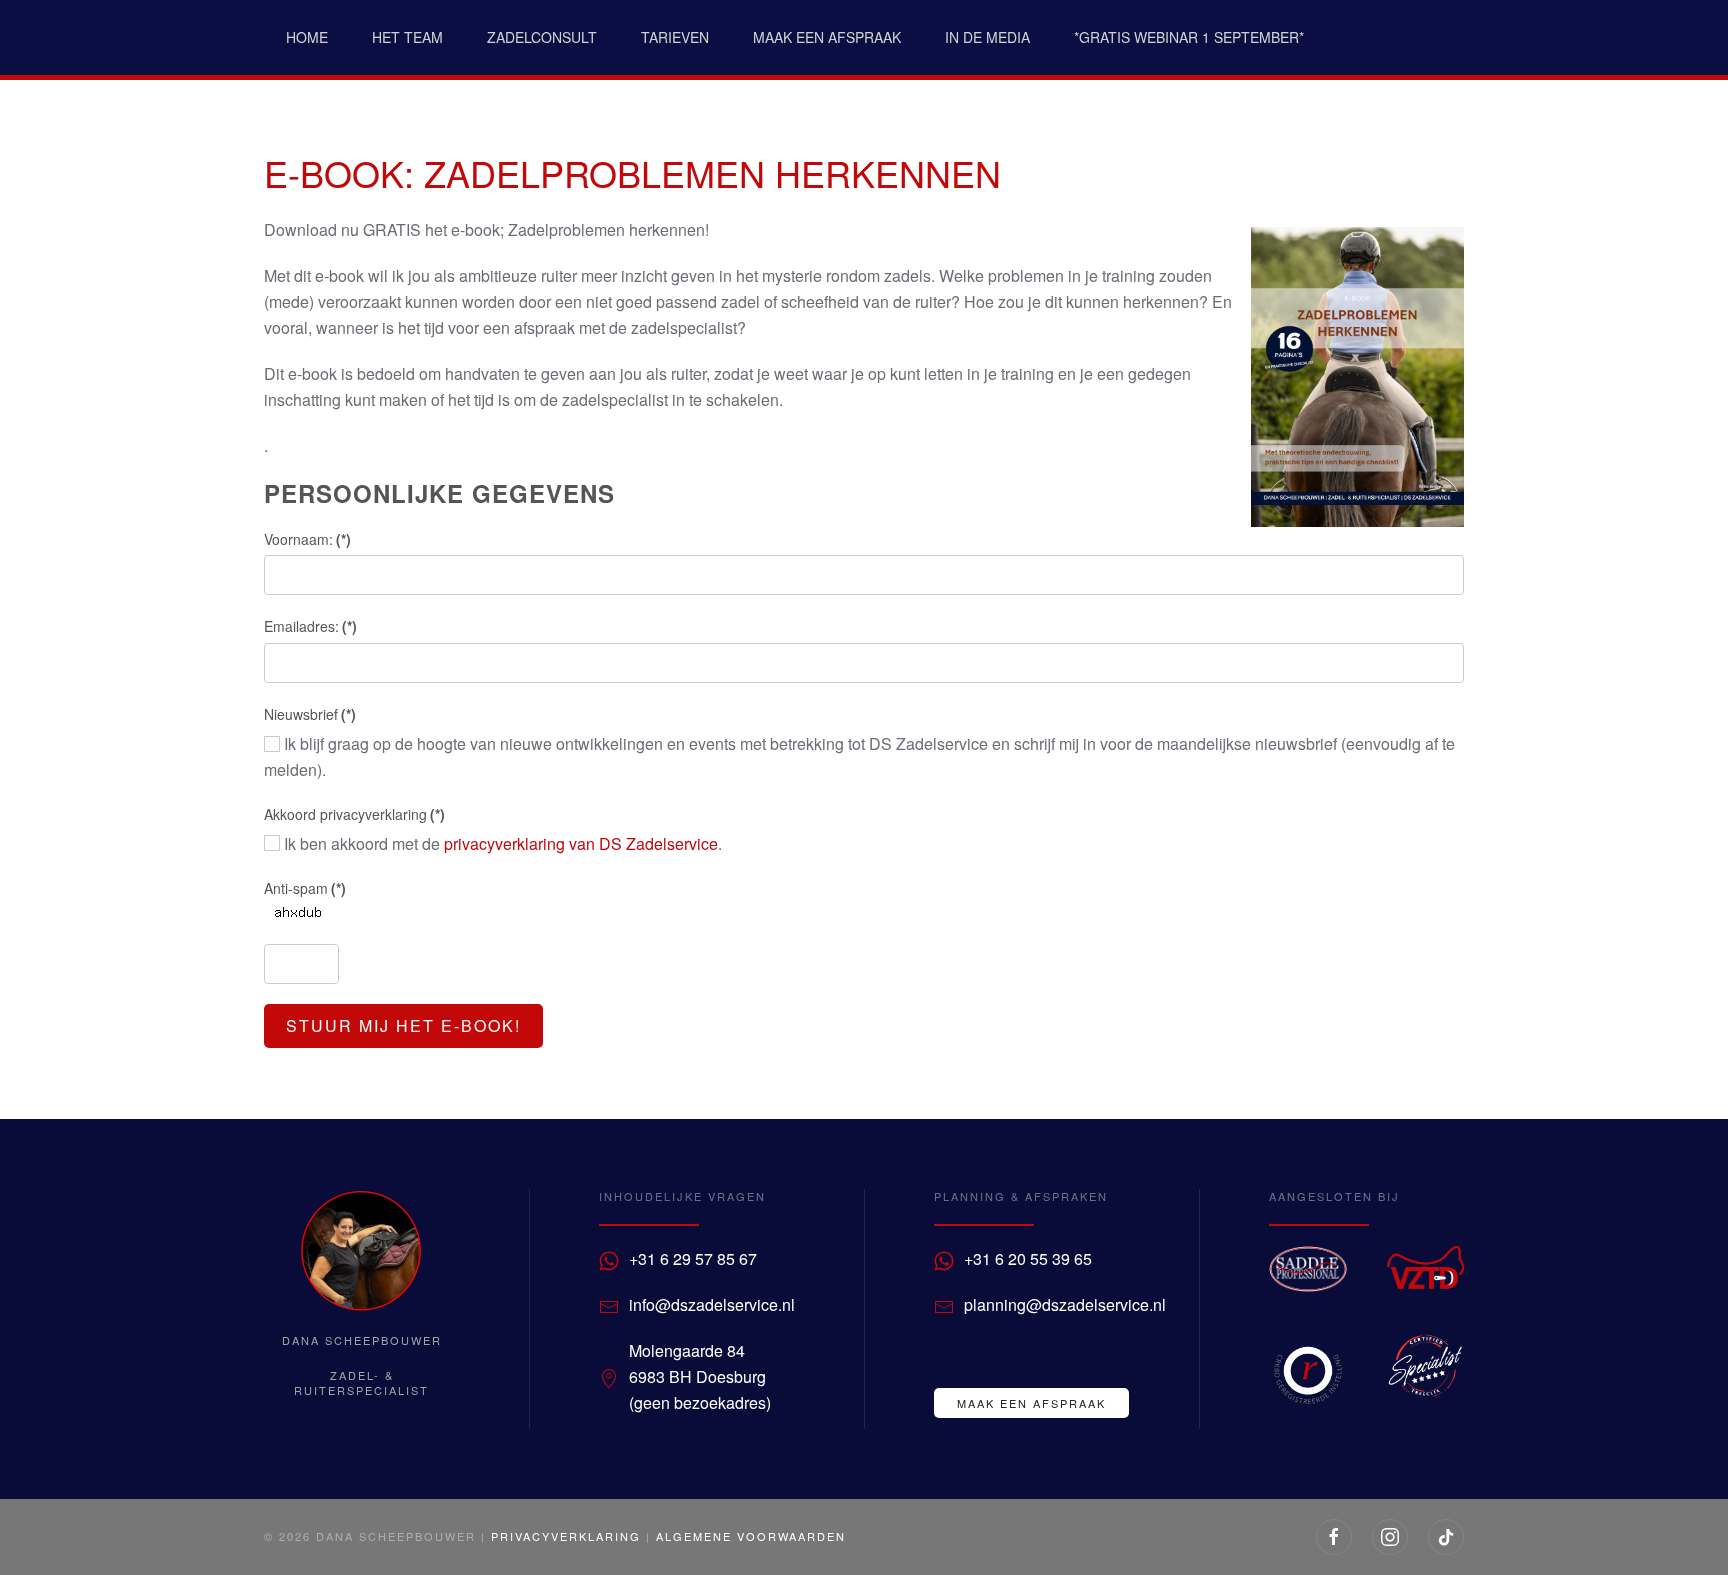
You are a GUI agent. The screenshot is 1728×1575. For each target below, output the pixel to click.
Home (307, 37)
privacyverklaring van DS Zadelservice (581, 843)
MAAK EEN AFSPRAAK (1031, 1403)
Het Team (407, 37)
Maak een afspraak (827, 37)
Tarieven (675, 37)
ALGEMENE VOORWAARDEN (751, 1536)
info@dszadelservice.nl (712, 1304)
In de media (987, 37)
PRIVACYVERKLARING (566, 1536)
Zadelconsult (542, 37)
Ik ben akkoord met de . (501, 843)
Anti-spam (305, 888)
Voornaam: (307, 539)
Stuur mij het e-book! (403, 1025)
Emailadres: (310, 626)
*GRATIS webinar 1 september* (1189, 37)
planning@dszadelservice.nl (1065, 1304)
